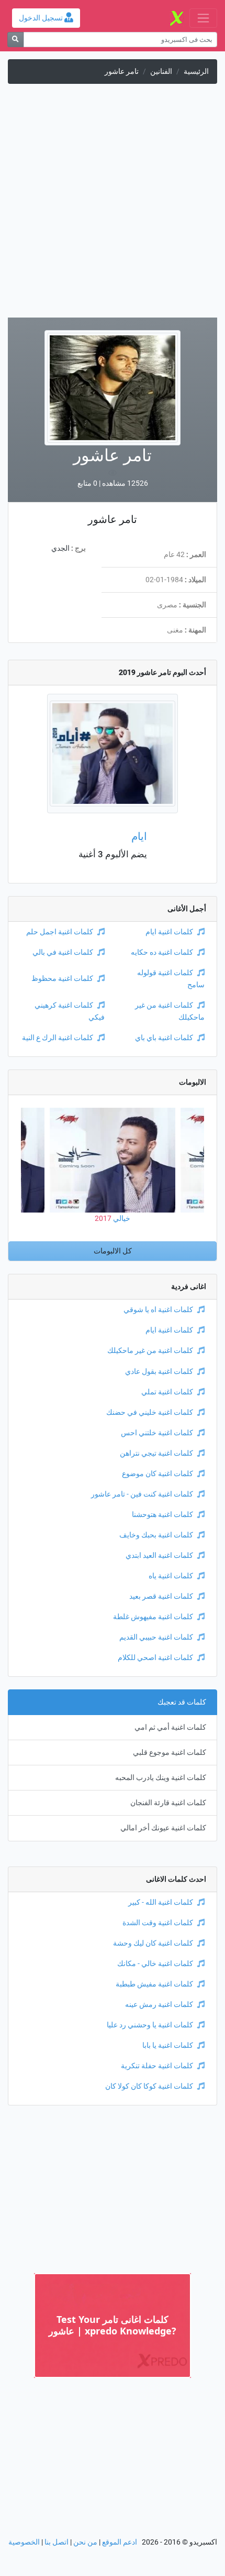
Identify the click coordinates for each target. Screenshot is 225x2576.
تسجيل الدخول (42, 18)
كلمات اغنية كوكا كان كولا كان (149, 2086)
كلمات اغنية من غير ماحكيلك (150, 1351)
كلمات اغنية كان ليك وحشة (153, 1943)
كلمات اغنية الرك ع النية (58, 1038)
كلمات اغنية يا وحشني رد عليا (150, 2025)
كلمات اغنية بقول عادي (159, 1372)
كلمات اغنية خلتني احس (157, 1433)
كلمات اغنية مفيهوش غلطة (153, 1617)
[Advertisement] (113, 205)
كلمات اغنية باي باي (164, 1038)
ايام (139, 836)
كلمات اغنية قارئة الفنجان (168, 1803)
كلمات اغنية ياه (171, 1576)
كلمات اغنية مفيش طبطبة (154, 1984)
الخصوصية (24, 2542)
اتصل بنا (57, 2542)
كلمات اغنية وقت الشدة (158, 1923)
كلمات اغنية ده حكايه (162, 952)
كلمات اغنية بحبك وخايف (156, 1535)
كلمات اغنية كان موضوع (157, 1474)
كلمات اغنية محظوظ (62, 979)
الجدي (60, 548)
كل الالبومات (113, 1251)
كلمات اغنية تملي (167, 1392)
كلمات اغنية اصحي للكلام (155, 1658)
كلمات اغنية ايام (169, 932)
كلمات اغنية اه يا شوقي (158, 1310)
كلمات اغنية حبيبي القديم (156, 1637)
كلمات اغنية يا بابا (168, 2045)
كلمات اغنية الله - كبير (161, 1902)
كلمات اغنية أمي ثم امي (170, 1727)
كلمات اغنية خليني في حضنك (150, 1412)
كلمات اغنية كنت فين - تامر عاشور (142, 1494)
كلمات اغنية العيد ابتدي (159, 1556)
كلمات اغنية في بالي (63, 952)
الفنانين (161, 72)
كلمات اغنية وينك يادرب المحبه (161, 1778)
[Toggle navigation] (203, 18)
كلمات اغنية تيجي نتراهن (156, 1453)
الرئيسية (196, 72)
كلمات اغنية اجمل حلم (60, 932)
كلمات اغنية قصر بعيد (161, 1596)
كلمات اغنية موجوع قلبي (170, 1753)
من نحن (85, 2542)
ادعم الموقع (120, 2542)
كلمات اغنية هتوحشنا (162, 1515)
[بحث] (15, 40)
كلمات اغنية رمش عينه (159, 2005)
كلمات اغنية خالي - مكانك (155, 1964)
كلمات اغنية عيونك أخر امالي (163, 1828)
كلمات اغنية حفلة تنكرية (157, 2066)
